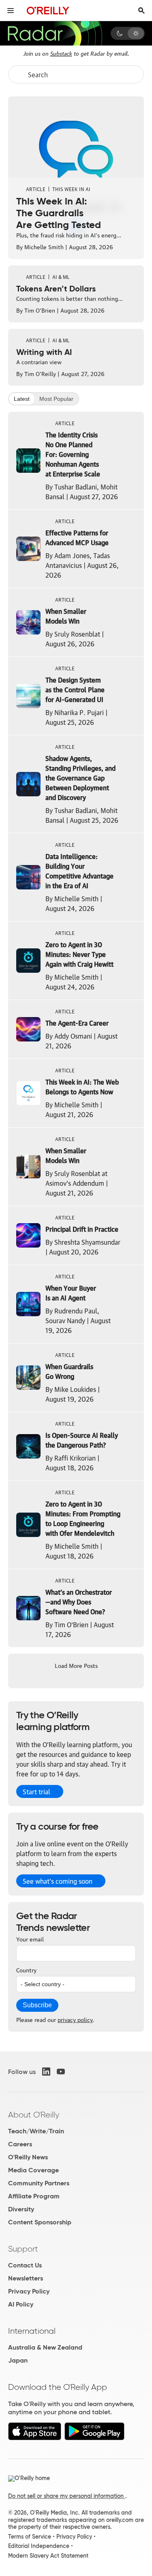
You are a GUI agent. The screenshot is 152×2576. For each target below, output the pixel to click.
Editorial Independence (39, 2546)
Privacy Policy (29, 2291)
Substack (61, 53)
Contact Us (25, 2265)
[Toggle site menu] (11, 11)
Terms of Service (30, 2537)
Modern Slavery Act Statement (48, 2556)
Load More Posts (76, 1665)
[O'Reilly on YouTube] (61, 2072)
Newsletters (26, 2278)
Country (26, 1969)
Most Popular (56, 399)
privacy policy (75, 2019)
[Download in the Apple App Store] (35, 2438)
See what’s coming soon (58, 1881)
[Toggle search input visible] (141, 11)
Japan (18, 2360)
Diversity (21, 2209)
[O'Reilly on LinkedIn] (46, 2072)
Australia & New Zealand (45, 2347)
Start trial (36, 1791)
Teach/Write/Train (36, 2131)
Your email (30, 1939)
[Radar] (55, 33)
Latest (22, 399)
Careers (20, 2144)
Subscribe (37, 2005)
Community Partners (39, 2183)
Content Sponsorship (40, 2222)
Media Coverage (33, 2170)
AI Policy (21, 2304)
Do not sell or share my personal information (67, 2496)
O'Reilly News (28, 2157)
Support (23, 2249)
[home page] (48, 10)
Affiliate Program (34, 2196)
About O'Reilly (34, 2115)
